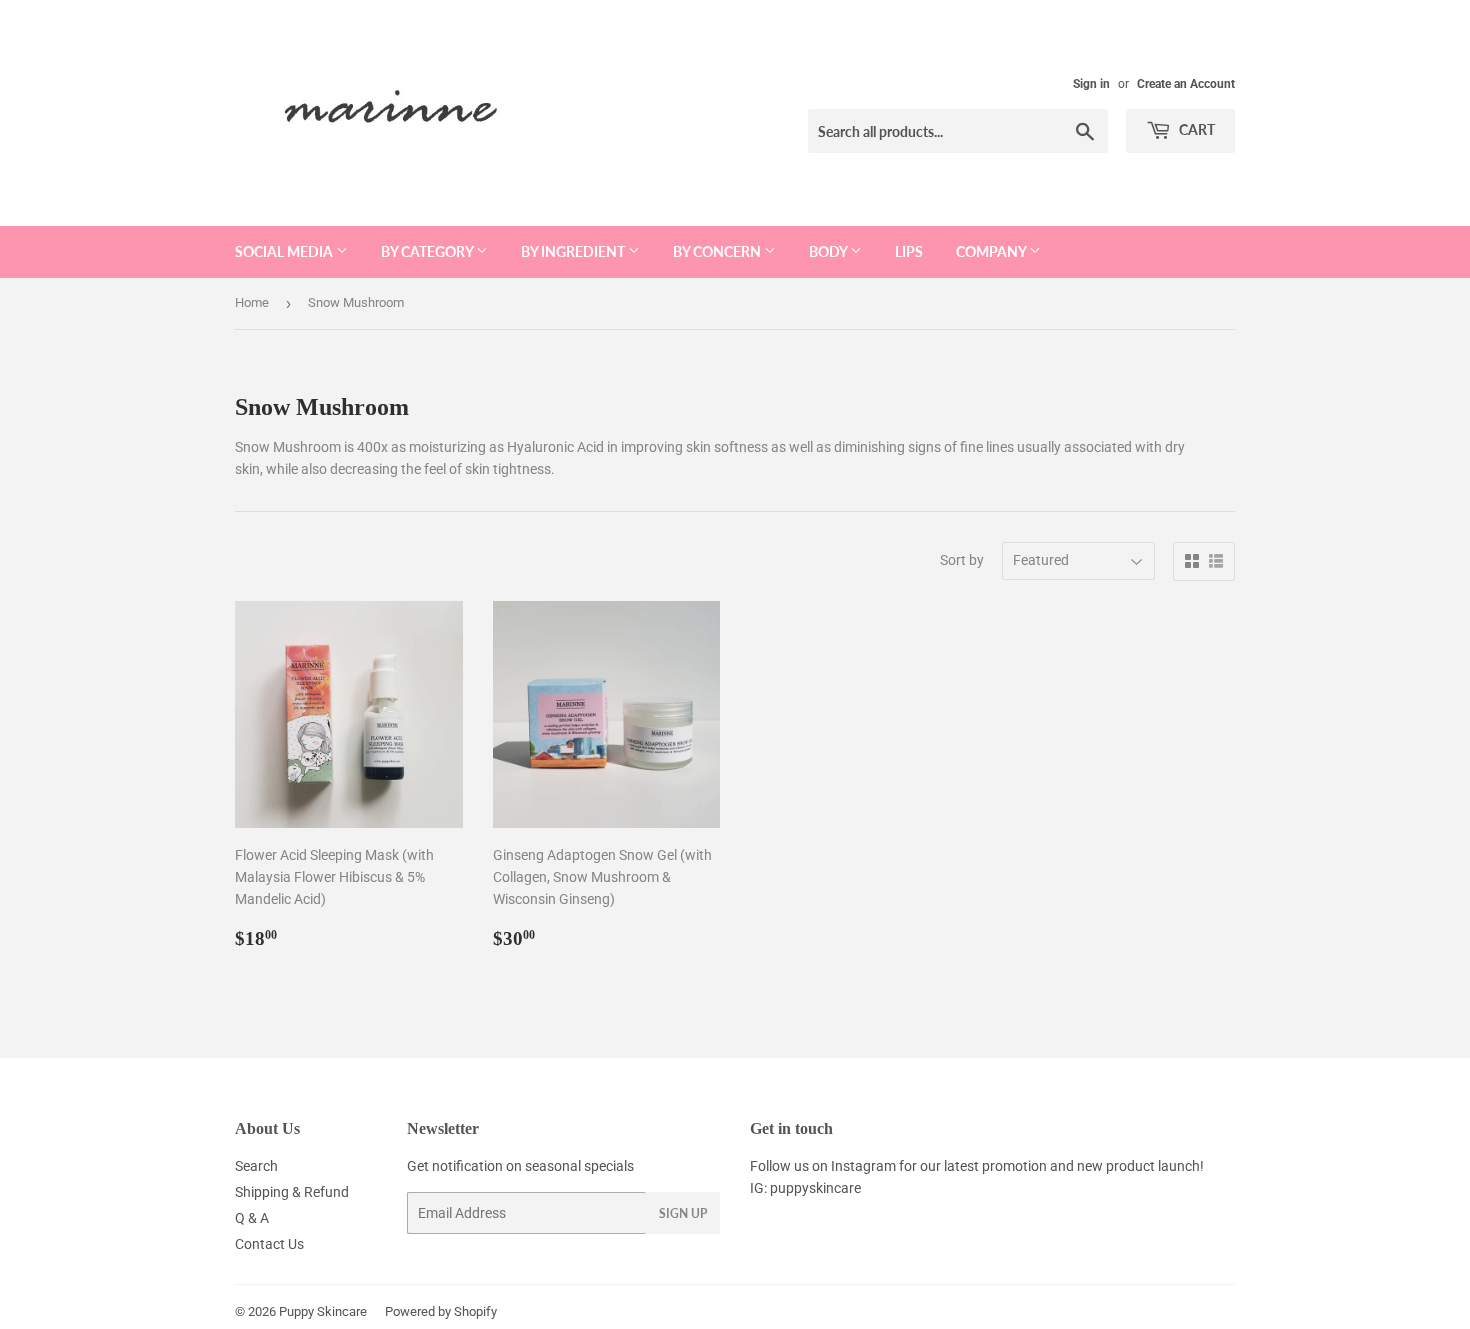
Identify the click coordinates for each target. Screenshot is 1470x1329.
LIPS (909, 251)
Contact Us (269, 1244)
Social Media (285, 251)
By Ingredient (574, 251)
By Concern (718, 251)
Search (256, 1166)
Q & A (252, 1218)
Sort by (962, 560)
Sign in (1091, 84)
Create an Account (1186, 84)
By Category (428, 251)
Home (252, 302)
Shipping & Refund (292, 1192)
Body (829, 251)
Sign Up (683, 1213)
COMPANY (992, 251)
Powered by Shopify (441, 1311)
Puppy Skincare (323, 1311)
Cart (1195, 129)
